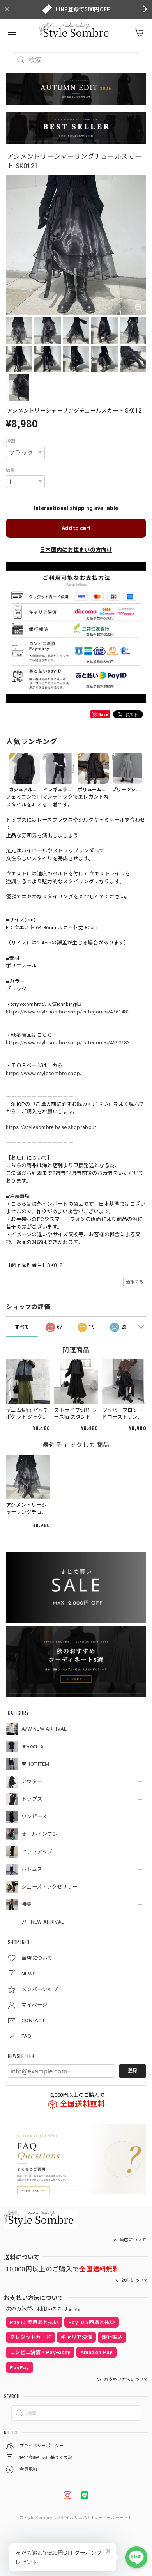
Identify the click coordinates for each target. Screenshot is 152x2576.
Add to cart (76, 528)
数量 (11, 470)
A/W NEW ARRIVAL (44, 1729)
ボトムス (32, 1869)
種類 (11, 441)
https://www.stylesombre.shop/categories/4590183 (68, 1043)
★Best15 (32, 1746)
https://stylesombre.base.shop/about (51, 1127)
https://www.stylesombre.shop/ (44, 1073)
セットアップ (37, 1852)
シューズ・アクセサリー (49, 1887)
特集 (27, 1904)
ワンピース (34, 1817)
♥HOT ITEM (35, 1764)
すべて (22, 1327)
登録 (133, 2071)
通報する (135, 1282)
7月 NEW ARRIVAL (43, 1922)
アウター (32, 1781)
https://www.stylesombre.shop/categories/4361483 (68, 1012)
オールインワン (40, 1834)
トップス (32, 1799)
